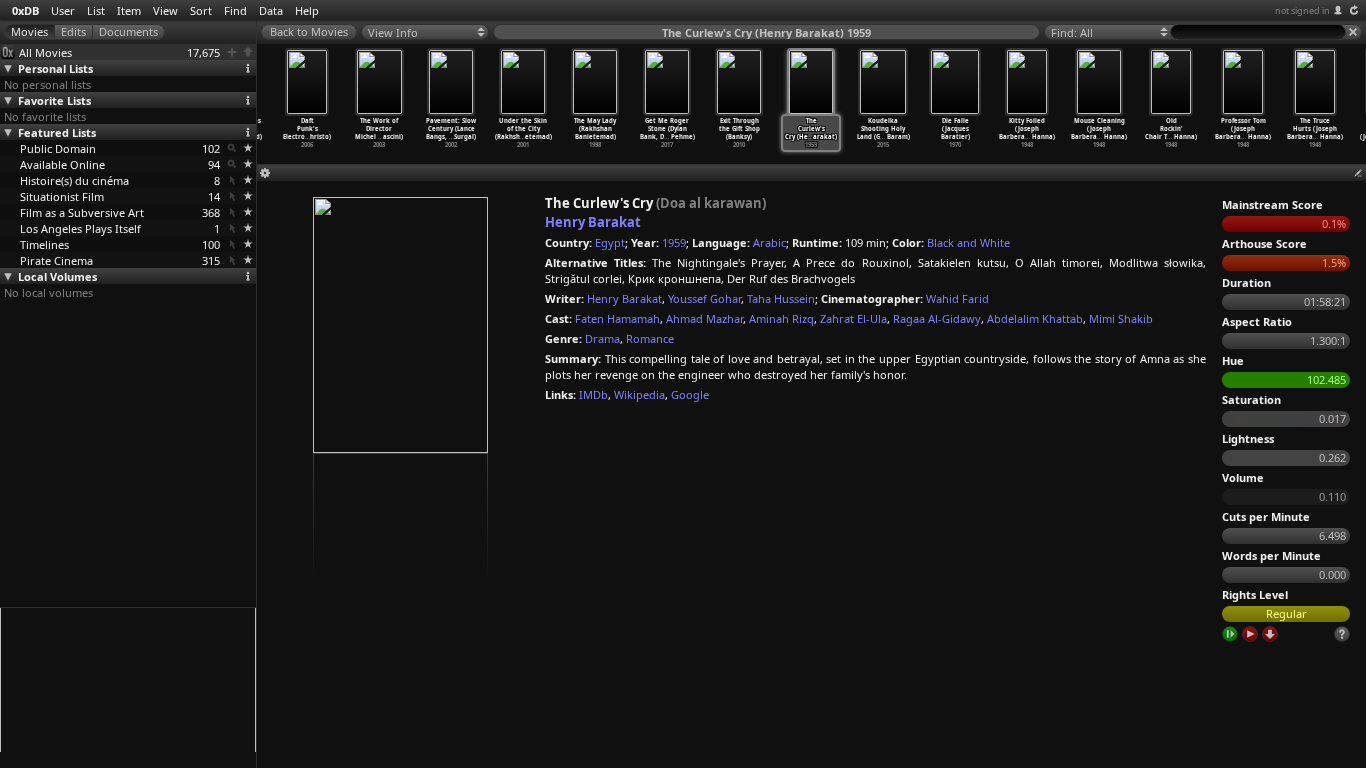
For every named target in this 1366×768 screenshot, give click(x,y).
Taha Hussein (781, 298)
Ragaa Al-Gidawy (937, 318)
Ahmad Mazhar (704, 318)
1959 (674, 242)
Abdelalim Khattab (1035, 318)
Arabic (769, 242)
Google (690, 394)
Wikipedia (639, 394)
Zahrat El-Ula (853, 318)
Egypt (610, 242)
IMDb (593, 394)
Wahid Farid (957, 298)
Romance (650, 338)
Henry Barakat (593, 222)
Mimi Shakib (1121, 318)
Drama (602, 338)
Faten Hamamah (617, 318)
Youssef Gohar (704, 298)
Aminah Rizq (781, 318)
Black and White (968, 242)
